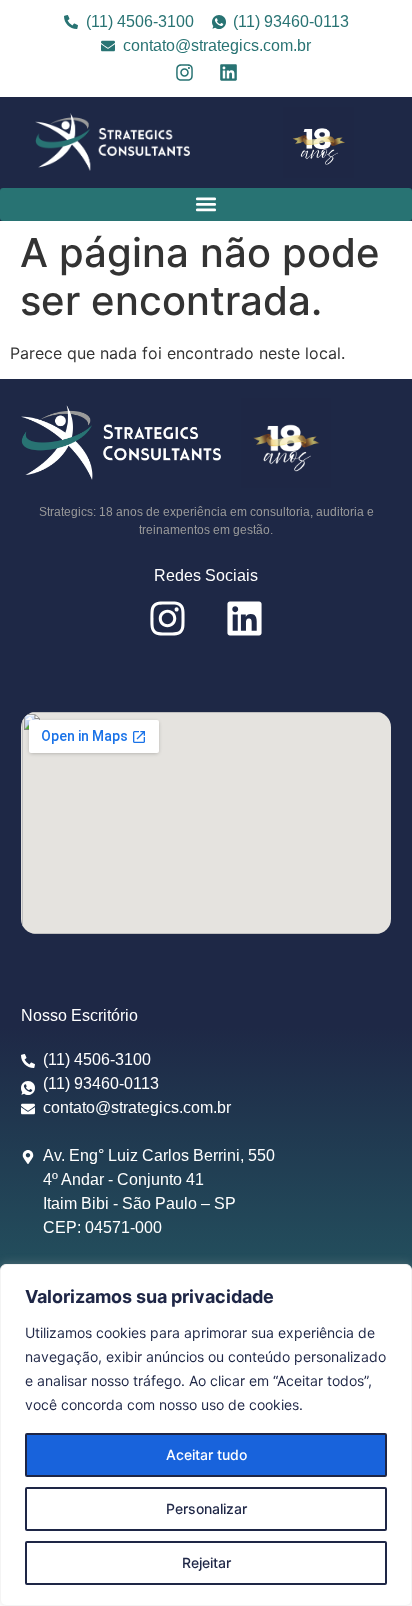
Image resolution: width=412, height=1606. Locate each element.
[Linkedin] (228, 72)
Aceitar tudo (206, 1454)
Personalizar (206, 1508)
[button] (206, 204)
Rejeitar (206, 1562)
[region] (206, 1435)
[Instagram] (184, 72)
